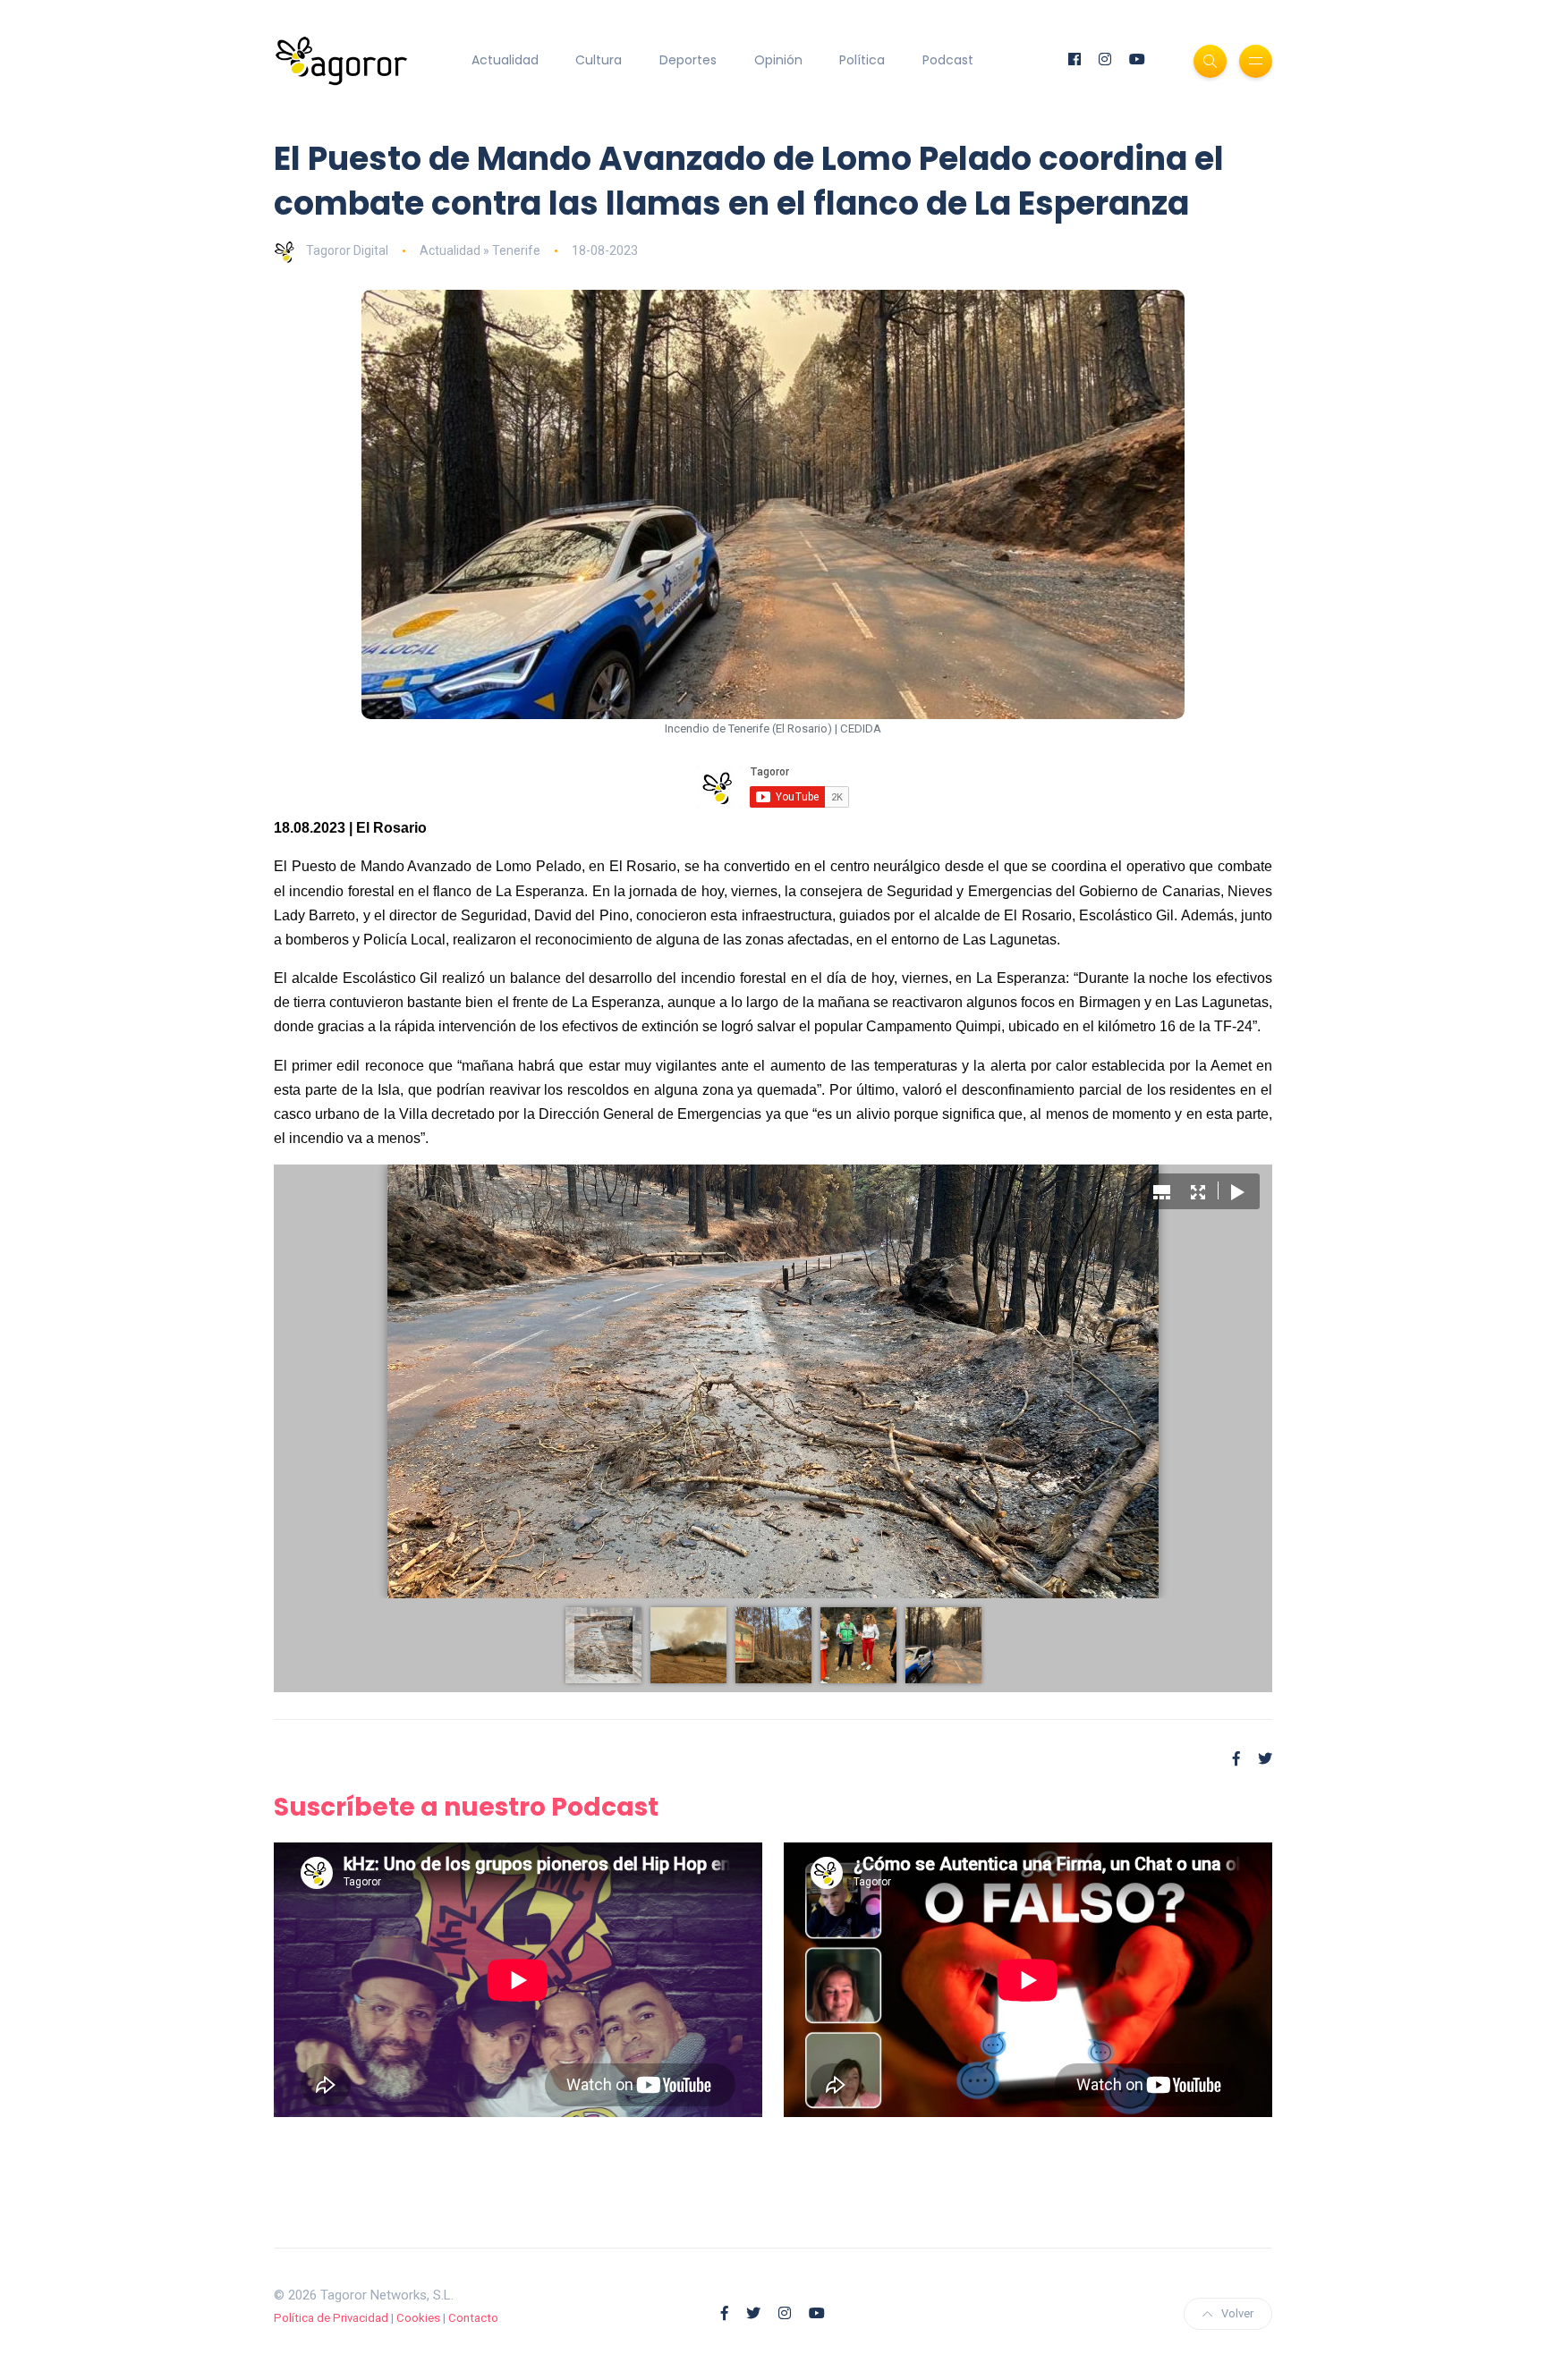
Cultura (599, 60)
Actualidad (505, 60)
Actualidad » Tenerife (480, 250)
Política (862, 60)
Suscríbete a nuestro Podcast (466, 1807)
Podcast (948, 60)
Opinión (778, 60)
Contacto (473, 2318)
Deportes (688, 60)
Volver (1237, 2313)
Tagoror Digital (347, 250)
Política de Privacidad (331, 2318)
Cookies (418, 2318)
